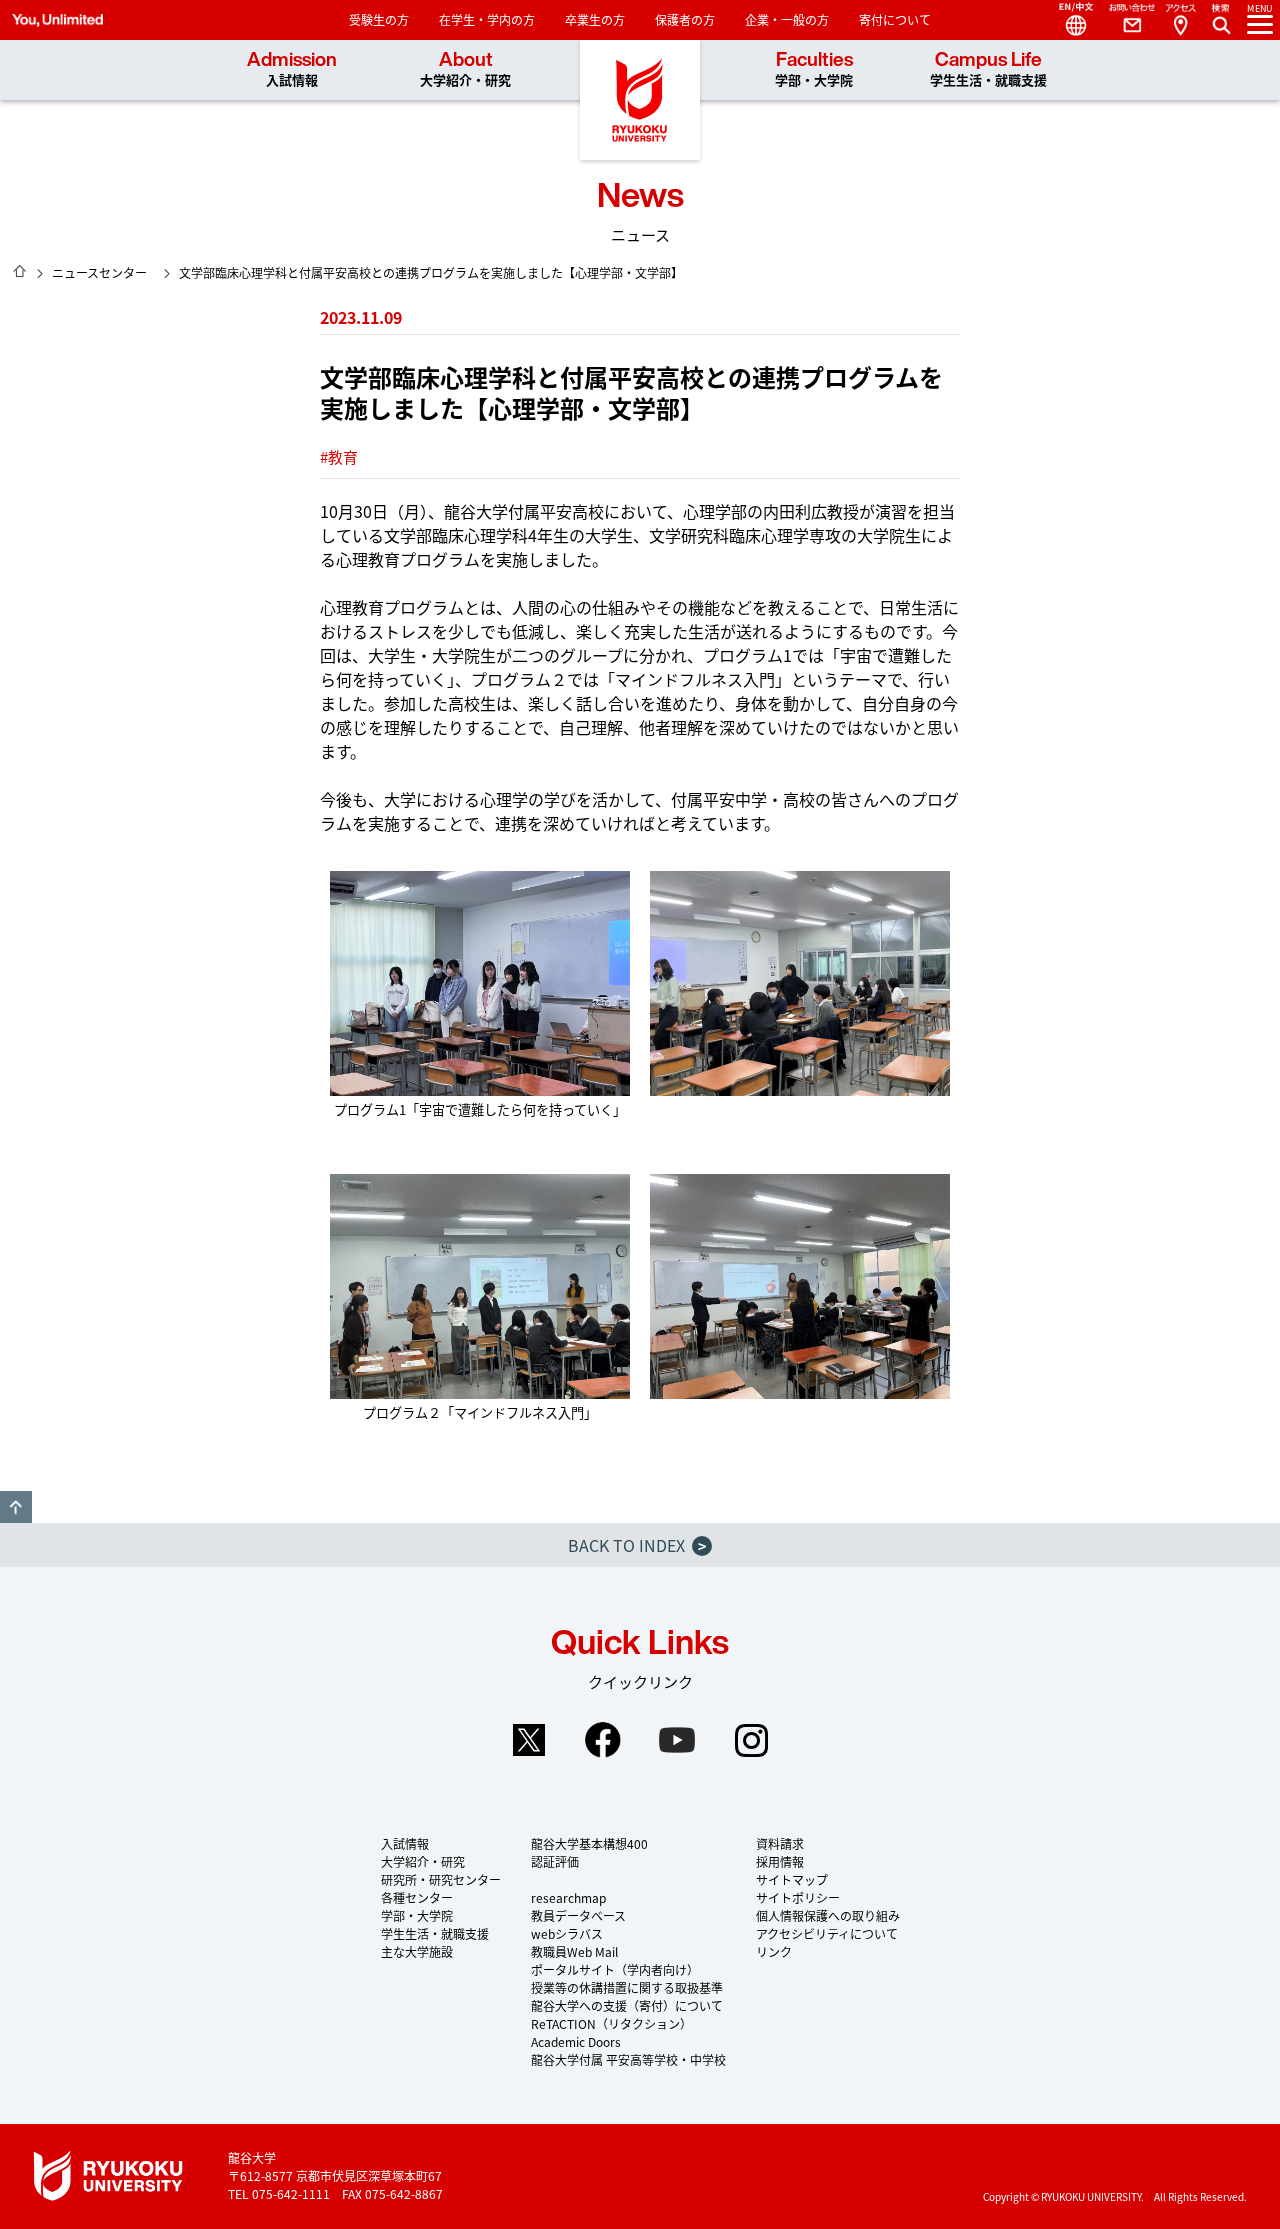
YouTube (677, 1740)
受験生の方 (379, 19)
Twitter (529, 1740)
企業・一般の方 (787, 19)
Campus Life (988, 69)
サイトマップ (792, 1879)
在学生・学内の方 (487, 19)
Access (1180, 20)
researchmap (568, 1897)
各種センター (417, 1897)
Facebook (603, 1740)
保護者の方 (685, 19)
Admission (292, 69)
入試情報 (405, 1843)
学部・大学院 (417, 1915)
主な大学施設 (417, 1951)
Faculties (814, 69)
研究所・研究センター (441, 1879)
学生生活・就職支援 (435, 1933)
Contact (1124, 20)
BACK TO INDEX (637, 1545)
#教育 (339, 456)
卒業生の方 (595, 19)
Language (1068, 20)
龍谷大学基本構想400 (589, 1843)
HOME (20, 271)
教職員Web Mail (574, 1951)
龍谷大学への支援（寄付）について (627, 2005)
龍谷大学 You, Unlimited (640, 100)
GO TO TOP (16, 1507)
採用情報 (780, 1861)
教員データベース (578, 1915)
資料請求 (780, 1843)
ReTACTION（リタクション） (611, 2023)
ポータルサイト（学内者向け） (615, 1969)
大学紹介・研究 (423, 1861)
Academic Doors (576, 2041)
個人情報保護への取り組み (828, 1915)
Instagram (751, 1740)
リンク (774, 1951)
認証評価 (555, 1861)
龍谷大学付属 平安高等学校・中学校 (628, 2059)
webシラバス (567, 1933)
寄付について (895, 19)
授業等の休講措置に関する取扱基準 (627, 1987)
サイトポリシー (798, 1897)
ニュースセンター (99, 272)
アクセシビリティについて (827, 1933)
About (465, 69)
